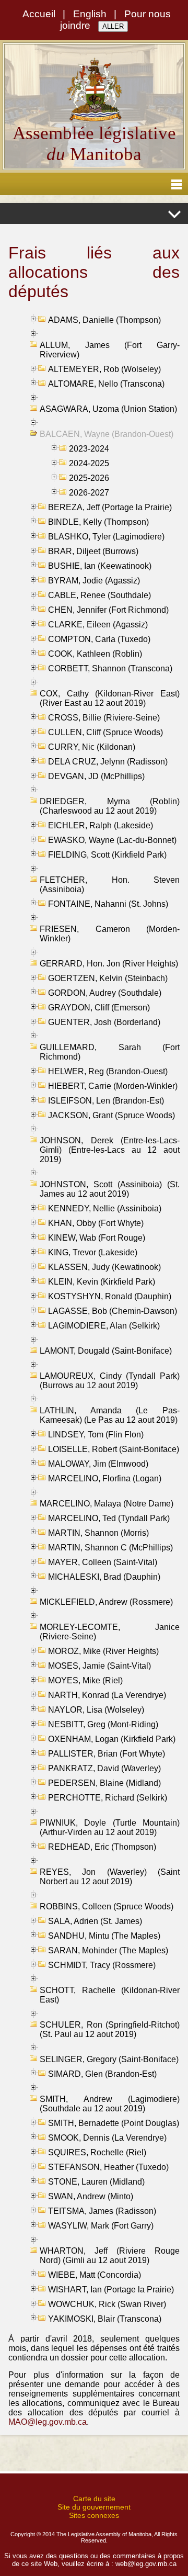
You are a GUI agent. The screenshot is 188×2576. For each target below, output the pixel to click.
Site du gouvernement (94, 2507)
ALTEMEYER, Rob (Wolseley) (104, 369)
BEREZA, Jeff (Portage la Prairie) (110, 507)
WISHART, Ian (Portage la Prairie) (111, 2290)
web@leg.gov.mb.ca (146, 2564)
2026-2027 (89, 493)
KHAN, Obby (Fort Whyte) (96, 1223)
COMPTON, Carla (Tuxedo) (99, 639)
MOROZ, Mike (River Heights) (103, 1651)
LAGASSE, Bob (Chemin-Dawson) (113, 1311)
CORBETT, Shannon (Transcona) (110, 668)
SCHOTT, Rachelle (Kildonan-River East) (110, 1995)
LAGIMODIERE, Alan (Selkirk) (104, 1326)
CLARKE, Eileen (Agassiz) (98, 625)
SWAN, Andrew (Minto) (91, 2196)
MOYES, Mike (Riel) (85, 1680)
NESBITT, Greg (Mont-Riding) (103, 1724)
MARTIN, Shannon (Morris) (98, 1533)
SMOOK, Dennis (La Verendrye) (107, 2138)
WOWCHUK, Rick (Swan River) (107, 2304)
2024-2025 (89, 463)
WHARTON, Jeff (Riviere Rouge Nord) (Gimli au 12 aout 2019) (110, 2256)
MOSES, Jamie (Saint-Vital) (99, 1666)
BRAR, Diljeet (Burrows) (93, 551)
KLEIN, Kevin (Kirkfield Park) (102, 1282)
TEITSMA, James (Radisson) (102, 2211)
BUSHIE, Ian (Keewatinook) (100, 566)
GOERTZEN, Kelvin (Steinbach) (108, 978)
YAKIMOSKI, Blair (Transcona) (105, 2319)
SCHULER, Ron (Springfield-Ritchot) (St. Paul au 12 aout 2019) (110, 2029)
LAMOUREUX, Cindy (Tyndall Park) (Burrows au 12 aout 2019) (110, 1381)
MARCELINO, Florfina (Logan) (105, 1478)
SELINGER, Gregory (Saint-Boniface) (109, 2059)
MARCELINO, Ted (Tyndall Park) (109, 1518)
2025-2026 (89, 478)
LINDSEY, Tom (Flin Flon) (96, 1435)
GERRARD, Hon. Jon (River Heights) (109, 964)
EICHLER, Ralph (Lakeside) (101, 825)
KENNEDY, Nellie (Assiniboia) (105, 1208)
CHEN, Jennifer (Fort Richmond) (108, 610)
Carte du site (94, 2499)
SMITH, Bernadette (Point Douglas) (114, 2123)
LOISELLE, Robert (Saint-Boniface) (114, 1449)
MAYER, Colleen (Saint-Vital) (103, 1562)
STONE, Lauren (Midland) (96, 2182)
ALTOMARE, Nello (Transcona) (106, 384)
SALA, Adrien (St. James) (95, 1921)
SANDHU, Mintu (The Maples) (104, 1936)
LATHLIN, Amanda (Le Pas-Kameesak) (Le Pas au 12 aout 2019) (110, 1415)
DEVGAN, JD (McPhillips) (96, 776)
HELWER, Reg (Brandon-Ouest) (108, 1071)
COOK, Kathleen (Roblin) (95, 654)
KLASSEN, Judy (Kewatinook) (104, 1267)
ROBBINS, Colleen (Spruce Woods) (107, 1906)
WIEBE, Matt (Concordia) (95, 2275)
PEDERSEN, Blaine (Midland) (104, 1783)
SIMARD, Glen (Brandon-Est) (102, 2074)
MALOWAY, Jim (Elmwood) (98, 1464)
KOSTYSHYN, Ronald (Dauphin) (110, 1296)
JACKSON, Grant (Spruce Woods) (111, 1115)
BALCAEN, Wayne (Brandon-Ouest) (107, 434)
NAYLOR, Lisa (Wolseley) (96, 1710)
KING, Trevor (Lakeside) (93, 1252)
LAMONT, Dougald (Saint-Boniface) (106, 1351)
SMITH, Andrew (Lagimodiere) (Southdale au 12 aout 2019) (110, 2104)
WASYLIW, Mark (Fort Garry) (101, 2226)
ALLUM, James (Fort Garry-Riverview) (110, 350)
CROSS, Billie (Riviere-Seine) (104, 718)
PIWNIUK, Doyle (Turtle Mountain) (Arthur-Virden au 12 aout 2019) (110, 1827)
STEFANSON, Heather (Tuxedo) (108, 2167)
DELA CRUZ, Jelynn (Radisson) (108, 762)
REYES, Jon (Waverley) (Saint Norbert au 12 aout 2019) (110, 1877)
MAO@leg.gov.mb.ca (48, 2422)
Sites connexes (94, 2515)
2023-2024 (89, 449)
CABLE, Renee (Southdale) (99, 595)
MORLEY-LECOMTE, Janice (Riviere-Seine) (110, 1632)
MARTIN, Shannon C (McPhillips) (110, 1548)
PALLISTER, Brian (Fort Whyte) (107, 1754)
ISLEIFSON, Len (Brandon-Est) (106, 1101)
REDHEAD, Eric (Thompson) (102, 1847)
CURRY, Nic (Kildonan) (92, 747)
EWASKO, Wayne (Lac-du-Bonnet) (112, 840)
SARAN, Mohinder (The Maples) (108, 1950)
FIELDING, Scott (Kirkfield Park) (107, 855)
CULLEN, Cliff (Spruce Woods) (105, 732)
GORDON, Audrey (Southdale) (105, 993)
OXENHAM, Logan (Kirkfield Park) (112, 1739)
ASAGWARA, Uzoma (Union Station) (108, 409)
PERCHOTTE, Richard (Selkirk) (108, 1798)
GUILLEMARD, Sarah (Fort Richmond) (110, 1052)
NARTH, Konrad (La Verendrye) (107, 1695)
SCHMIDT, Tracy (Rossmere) (102, 1965)
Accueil (39, 14)
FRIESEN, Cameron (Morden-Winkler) (110, 934)
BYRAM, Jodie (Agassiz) (94, 581)
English (90, 14)
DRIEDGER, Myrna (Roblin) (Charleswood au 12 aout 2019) (110, 806)
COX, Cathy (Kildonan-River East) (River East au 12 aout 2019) (110, 698)
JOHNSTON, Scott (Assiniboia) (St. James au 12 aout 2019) (110, 1189)
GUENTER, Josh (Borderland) (104, 1022)
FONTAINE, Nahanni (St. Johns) (108, 904)
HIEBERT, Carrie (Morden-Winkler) (113, 1086)
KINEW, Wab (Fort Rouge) (97, 1238)
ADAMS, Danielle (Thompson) (104, 320)
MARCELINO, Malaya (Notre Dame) (107, 1504)
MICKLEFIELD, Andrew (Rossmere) (106, 1602)
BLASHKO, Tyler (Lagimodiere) (106, 537)
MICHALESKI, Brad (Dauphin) (104, 1577)
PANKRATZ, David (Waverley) (104, 1768)
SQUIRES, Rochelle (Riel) (97, 2152)
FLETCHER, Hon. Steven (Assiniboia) (110, 885)
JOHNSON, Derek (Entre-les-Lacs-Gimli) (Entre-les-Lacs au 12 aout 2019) (110, 1150)
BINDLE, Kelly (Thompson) (98, 522)
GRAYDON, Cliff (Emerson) (99, 1008)
